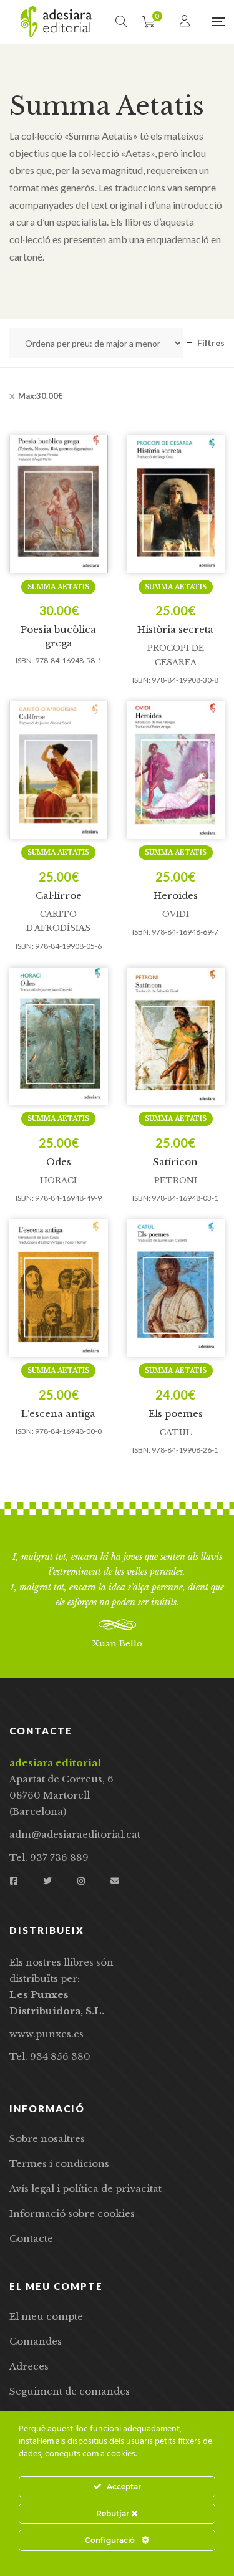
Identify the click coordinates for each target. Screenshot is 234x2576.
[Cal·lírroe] (59, 770)
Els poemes (176, 1414)
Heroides (176, 896)
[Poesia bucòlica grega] (59, 504)
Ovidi (176, 914)
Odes (59, 1162)
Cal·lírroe (59, 896)
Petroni (176, 1180)
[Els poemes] (176, 1288)
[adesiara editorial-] (56, 22)
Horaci (58, 1180)
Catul (176, 1432)
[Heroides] (176, 770)
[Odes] (59, 1036)
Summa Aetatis (58, 587)
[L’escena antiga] (59, 1288)
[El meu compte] (186, 22)
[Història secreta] (176, 504)
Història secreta (175, 629)
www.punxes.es (46, 2034)
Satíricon (175, 1162)
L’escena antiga (58, 1414)
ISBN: (25, 661)
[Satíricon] (176, 1036)
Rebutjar (114, 2513)
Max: (41, 396)
